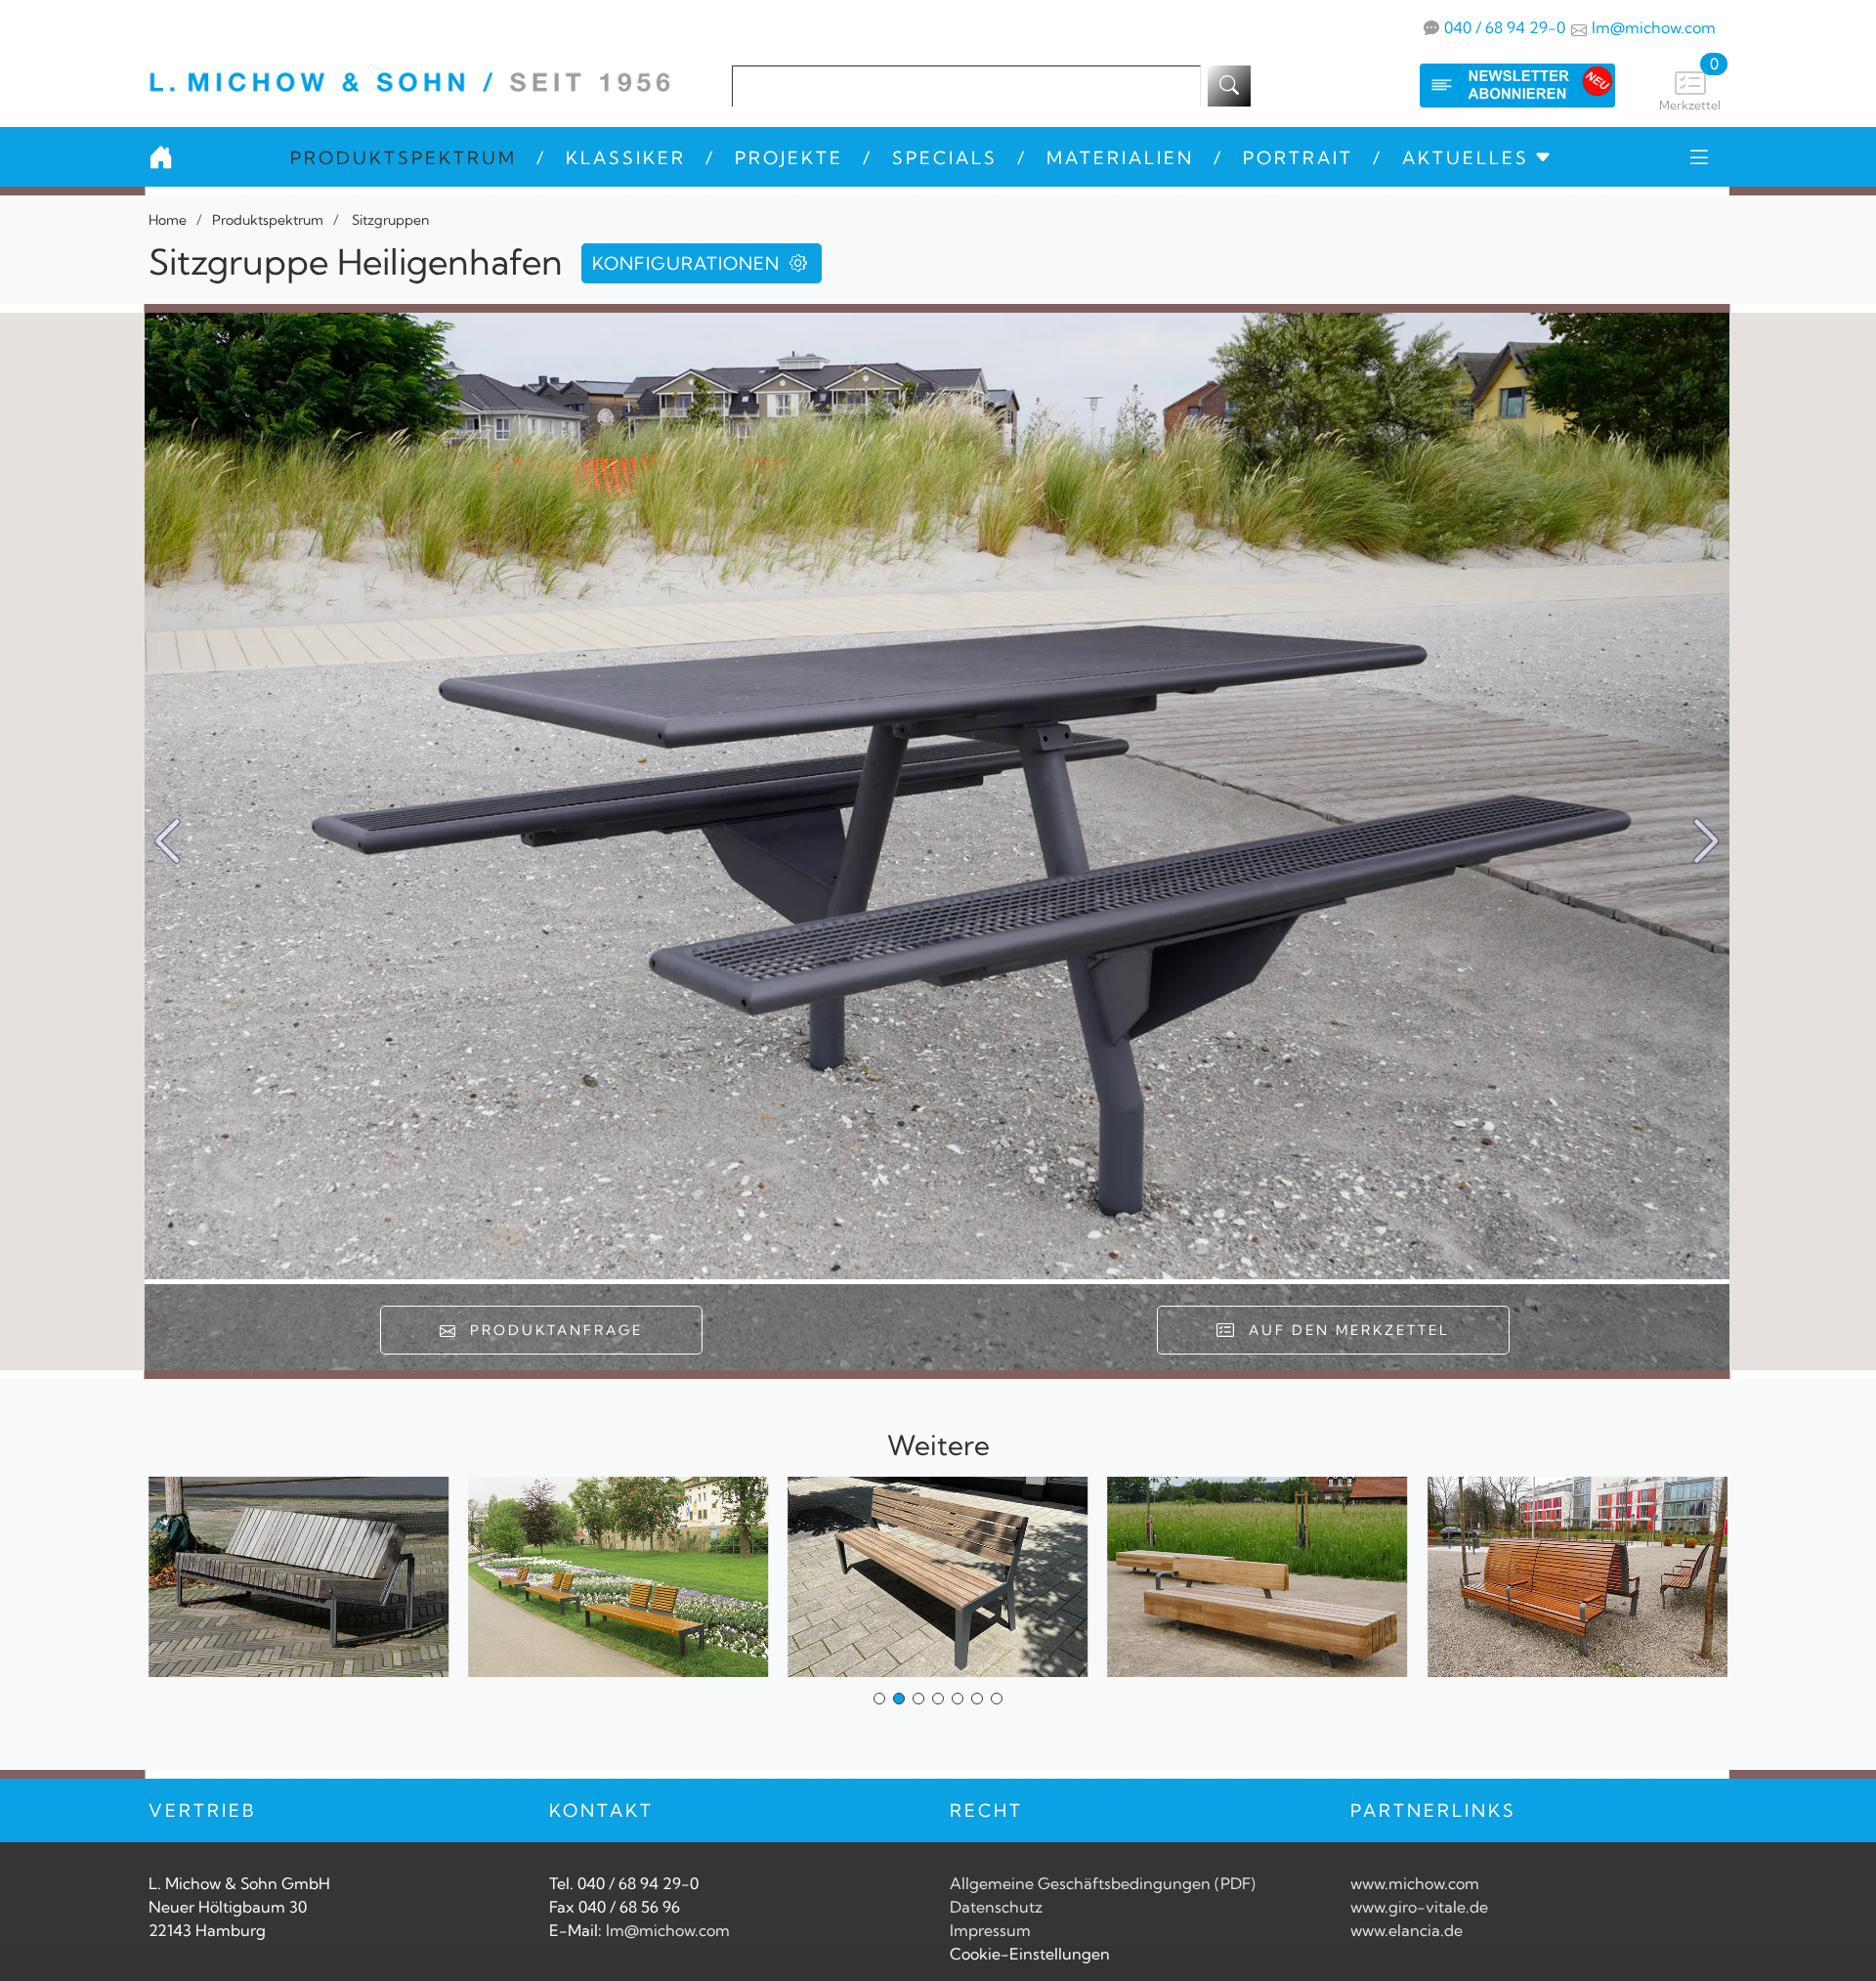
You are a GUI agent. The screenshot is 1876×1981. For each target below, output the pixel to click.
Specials (945, 158)
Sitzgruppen (389, 220)
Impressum (990, 1930)
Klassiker (626, 158)
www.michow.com (1415, 1883)
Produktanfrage (551, 1330)
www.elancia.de (1407, 1930)
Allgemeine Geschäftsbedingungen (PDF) (1103, 1883)
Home (168, 220)
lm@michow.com (1654, 27)
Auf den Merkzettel (1343, 1330)
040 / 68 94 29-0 (1505, 27)
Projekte (789, 158)
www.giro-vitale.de (1419, 1907)
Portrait (1298, 158)
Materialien (1120, 158)
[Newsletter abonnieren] (1498, 86)
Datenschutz (996, 1907)
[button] (1706, 841)
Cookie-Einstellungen (1030, 1954)
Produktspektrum (404, 158)
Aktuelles (1466, 158)
